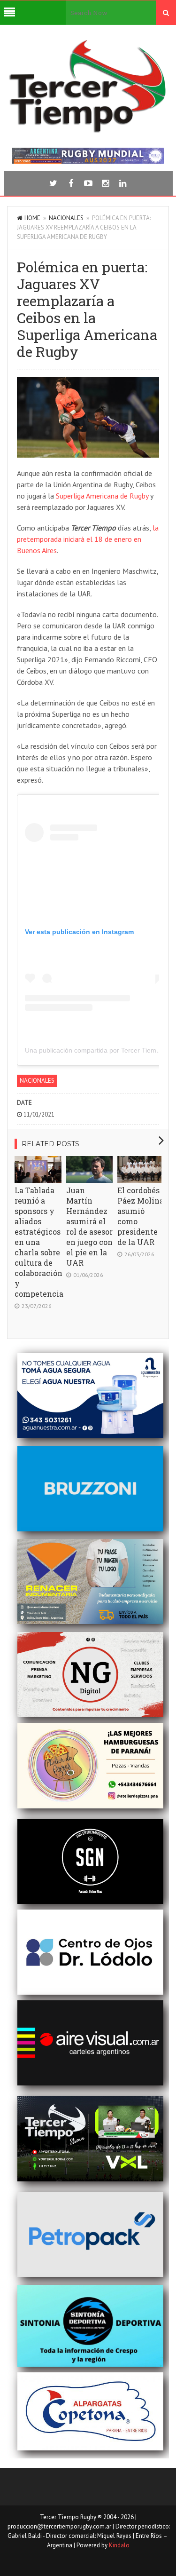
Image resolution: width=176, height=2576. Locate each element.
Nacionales (66, 218)
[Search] (166, 13)
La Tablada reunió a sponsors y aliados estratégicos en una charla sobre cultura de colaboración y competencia (39, 1242)
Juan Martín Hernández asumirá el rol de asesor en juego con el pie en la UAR (89, 1226)
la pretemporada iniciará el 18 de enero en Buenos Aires (88, 539)
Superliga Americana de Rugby (102, 496)
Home (32, 218)
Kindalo (119, 2545)
